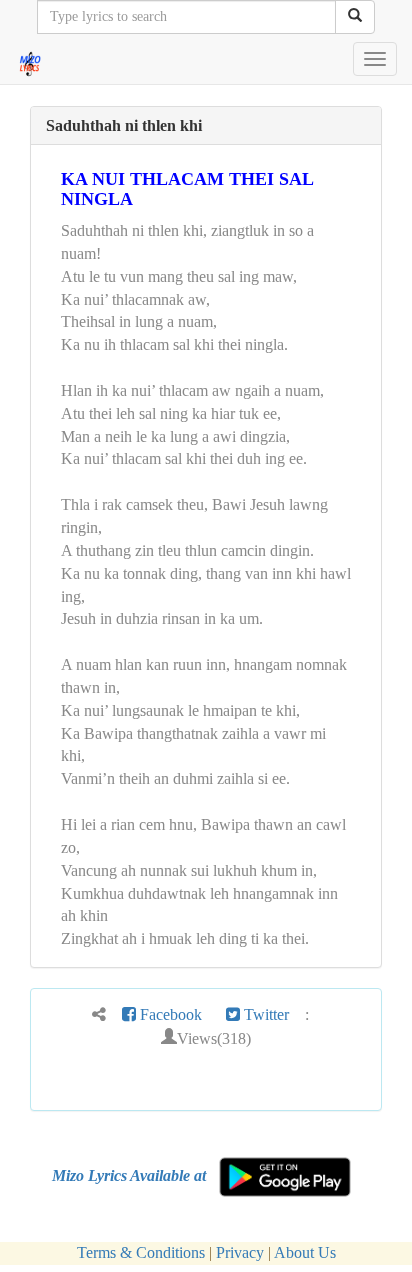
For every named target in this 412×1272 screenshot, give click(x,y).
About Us (305, 1252)
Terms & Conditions (141, 1252)
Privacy (240, 1252)
